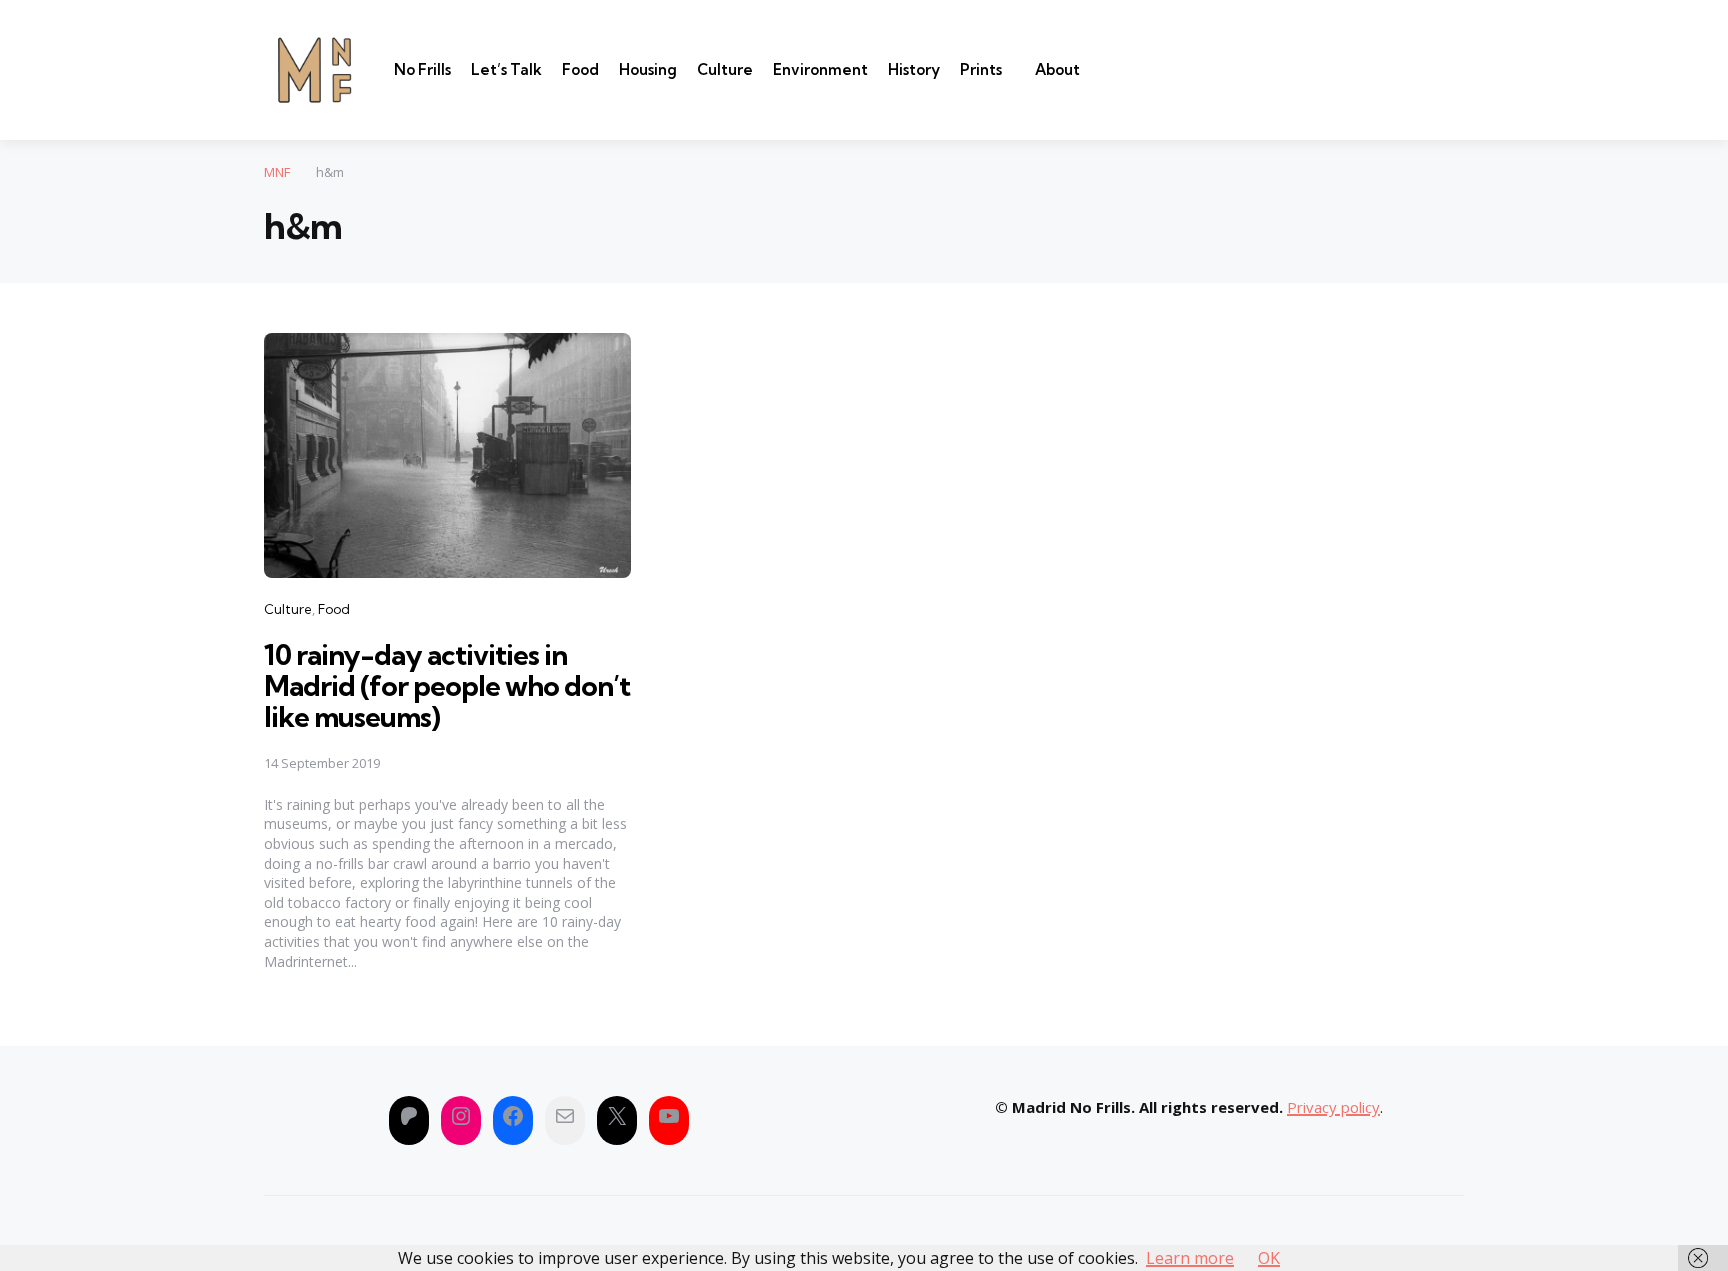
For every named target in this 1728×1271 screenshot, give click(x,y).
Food (580, 69)
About (1057, 69)
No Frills (422, 69)
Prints (981, 69)
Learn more (1190, 1258)
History (914, 69)
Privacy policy (1333, 1107)
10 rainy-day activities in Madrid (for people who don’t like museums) (447, 685)
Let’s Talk (506, 69)
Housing (648, 69)
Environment (820, 69)
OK (1269, 1258)
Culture (725, 69)
